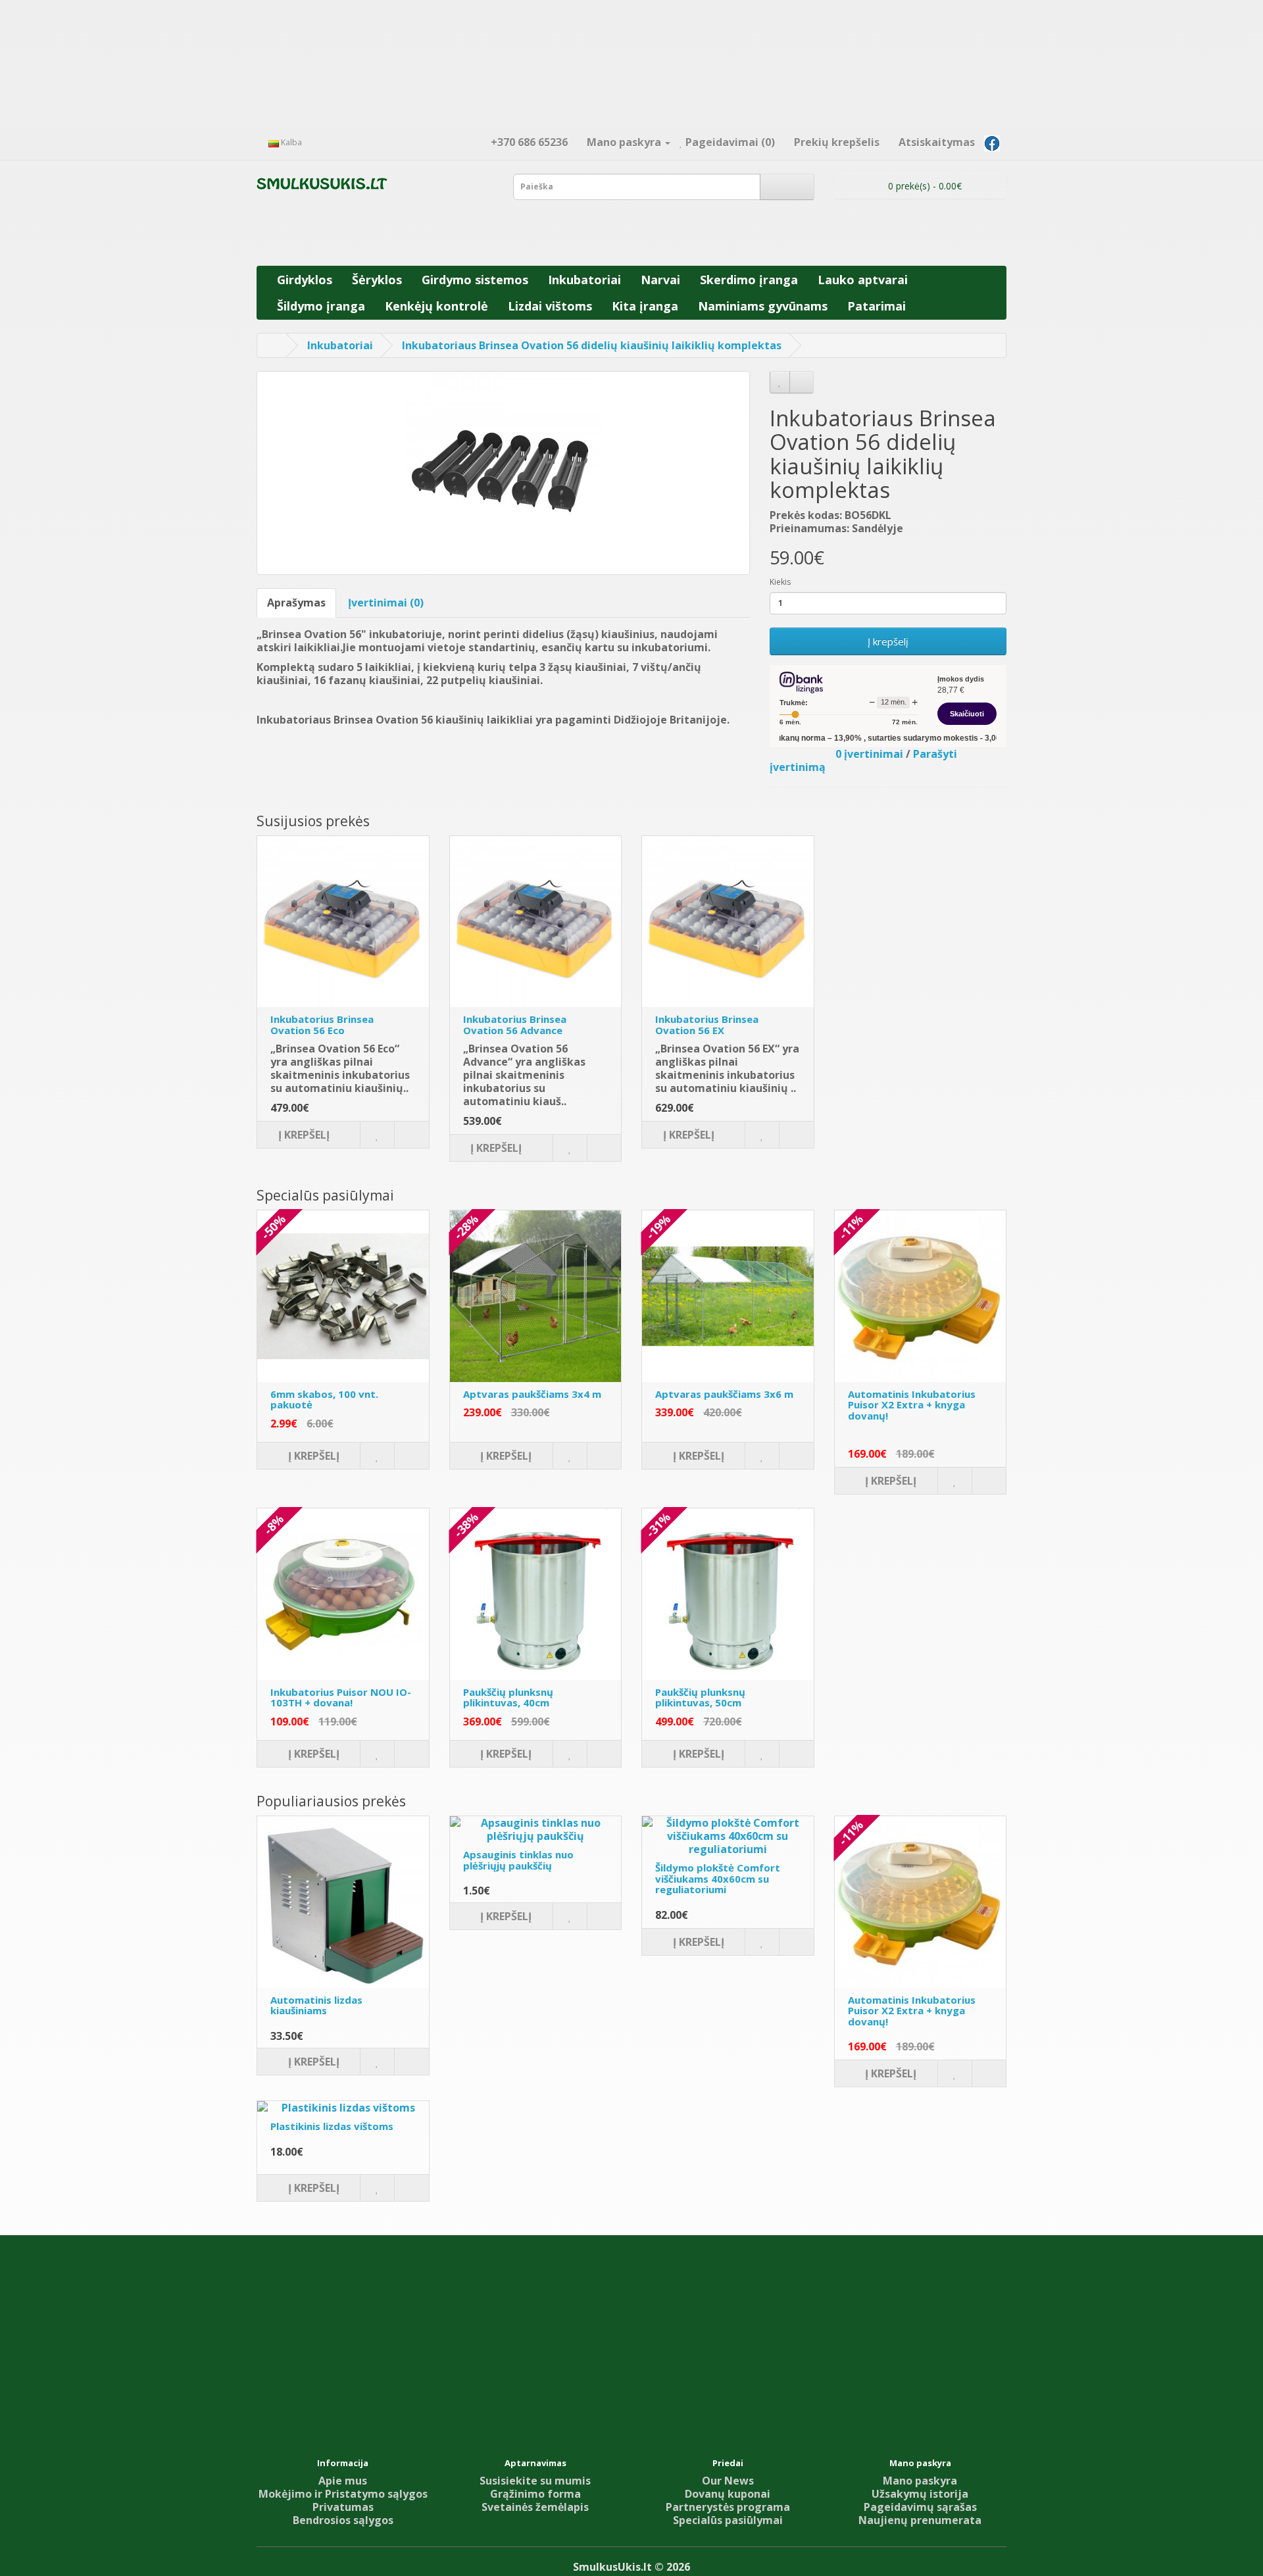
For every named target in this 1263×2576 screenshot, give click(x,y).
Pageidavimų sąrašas (920, 2507)
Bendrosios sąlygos (343, 2520)
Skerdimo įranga (749, 280)
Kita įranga (645, 306)
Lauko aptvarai (863, 280)
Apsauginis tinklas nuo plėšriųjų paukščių (518, 1860)
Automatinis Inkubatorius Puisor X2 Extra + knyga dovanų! (912, 1405)
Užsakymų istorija (920, 2494)
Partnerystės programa (728, 2507)
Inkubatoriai (584, 280)
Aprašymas (296, 603)
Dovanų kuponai (728, 2494)
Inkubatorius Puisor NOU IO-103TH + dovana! (341, 1697)
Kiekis (780, 582)
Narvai (660, 280)
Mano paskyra (920, 2481)
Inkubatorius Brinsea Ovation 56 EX (707, 1025)
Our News (728, 2481)
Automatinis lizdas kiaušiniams (316, 2005)
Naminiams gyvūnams (763, 306)
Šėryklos (377, 280)
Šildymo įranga (321, 306)
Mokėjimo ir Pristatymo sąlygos (343, 2494)
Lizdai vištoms (550, 306)
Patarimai (877, 306)
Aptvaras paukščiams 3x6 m (724, 1394)
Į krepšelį (888, 641)
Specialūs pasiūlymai (728, 2520)
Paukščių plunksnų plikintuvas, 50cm (700, 1697)
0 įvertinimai (869, 754)
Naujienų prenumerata (920, 2520)
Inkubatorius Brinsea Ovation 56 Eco (322, 1025)
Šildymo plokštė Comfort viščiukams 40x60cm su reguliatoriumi (718, 1878)
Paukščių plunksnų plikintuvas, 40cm (508, 1697)
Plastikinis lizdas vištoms (332, 2126)
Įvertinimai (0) (386, 603)
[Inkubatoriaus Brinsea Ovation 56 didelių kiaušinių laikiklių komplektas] (503, 473)
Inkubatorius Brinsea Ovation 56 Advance (515, 1025)
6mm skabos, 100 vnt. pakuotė (324, 1399)
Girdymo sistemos (475, 280)
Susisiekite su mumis (535, 2481)
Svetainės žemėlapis (535, 2507)
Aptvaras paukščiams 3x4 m (532, 1394)
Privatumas (343, 2507)
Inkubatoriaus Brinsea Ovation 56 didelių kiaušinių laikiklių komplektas (592, 345)
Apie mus (343, 2481)
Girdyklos (305, 280)
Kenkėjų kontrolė (436, 306)
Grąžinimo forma (535, 2494)
